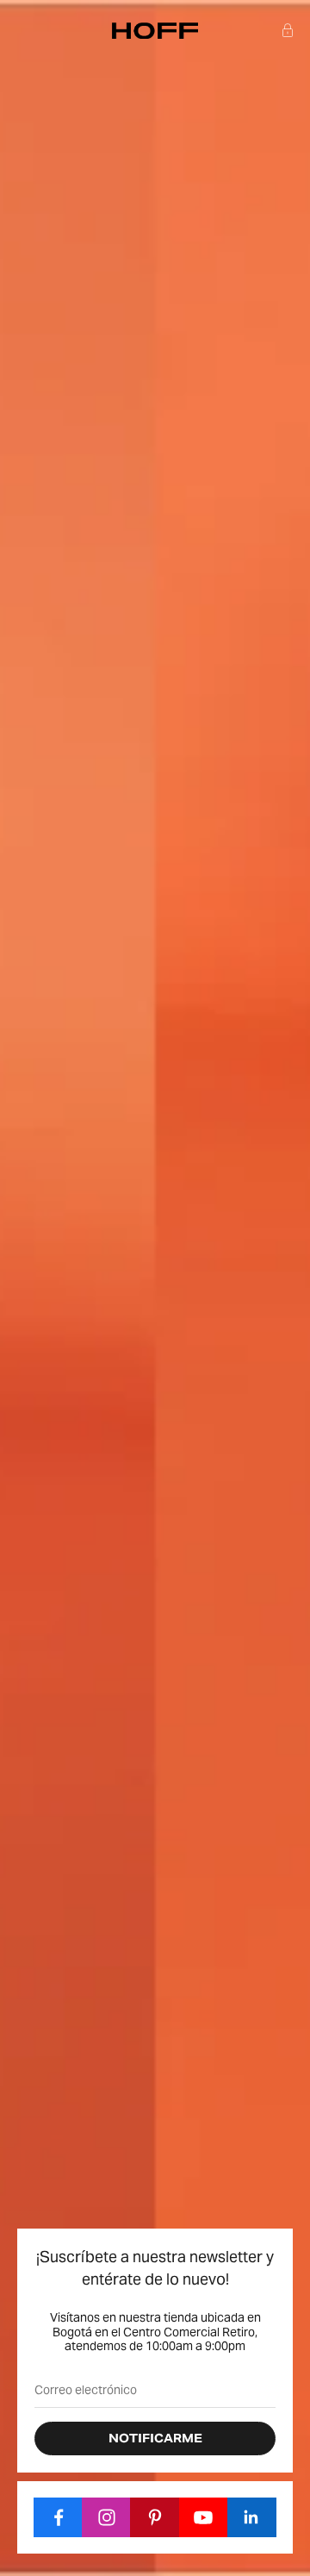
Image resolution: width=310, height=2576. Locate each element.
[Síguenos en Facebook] (58, 2517)
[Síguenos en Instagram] (106, 2517)
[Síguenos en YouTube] (204, 2517)
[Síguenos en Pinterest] (155, 2517)
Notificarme (155, 2438)
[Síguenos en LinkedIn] (252, 2517)
